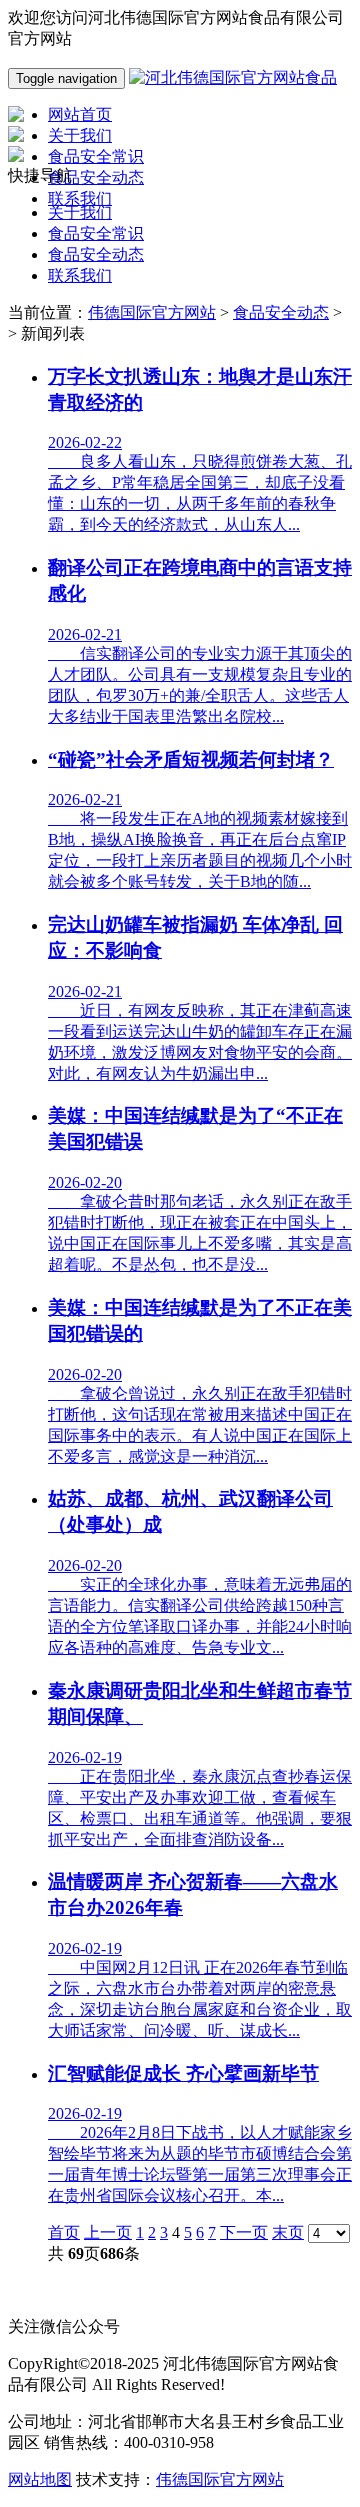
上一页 (108, 2232)
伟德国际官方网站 (152, 312)
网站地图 (40, 2479)
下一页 (244, 2232)
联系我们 (80, 275)
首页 (64, 2232)
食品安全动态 (96, 254)
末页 (288, 2232)
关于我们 (80, 212)
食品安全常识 (96, 233)
